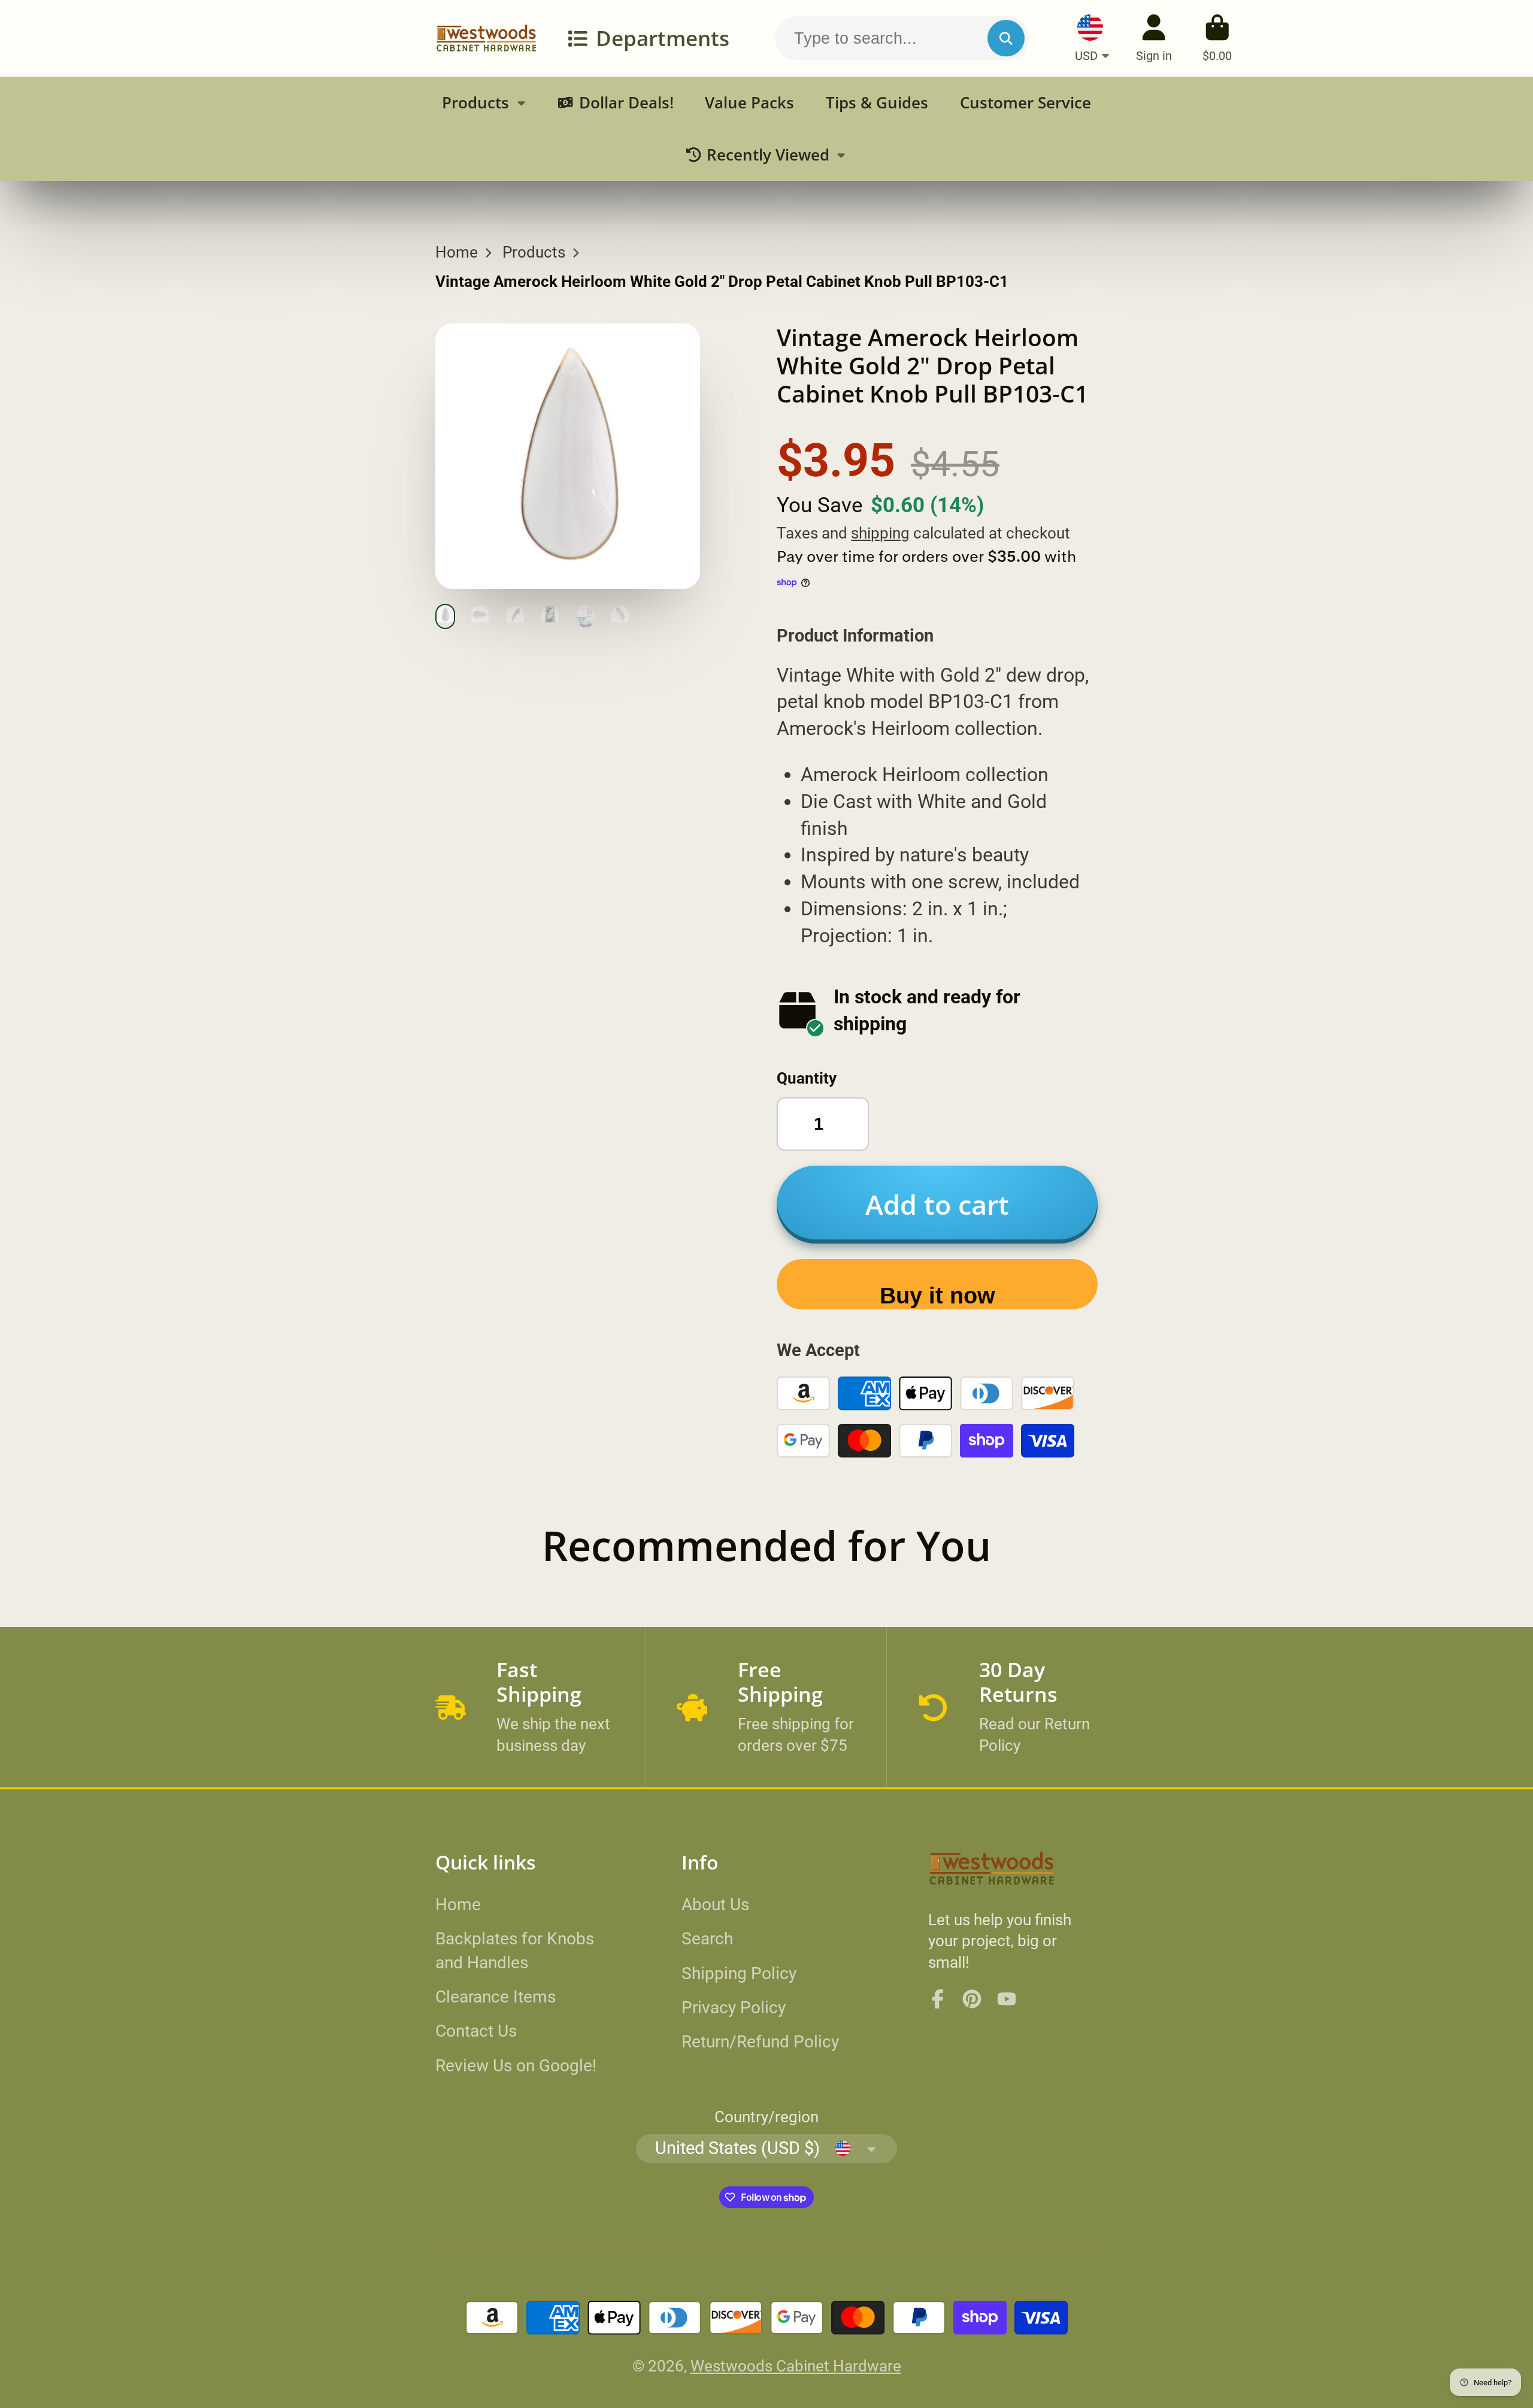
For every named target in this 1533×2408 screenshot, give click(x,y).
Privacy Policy (734, 2008)
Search (707, 1939)
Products (475, 103)
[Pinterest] (972, 1999)
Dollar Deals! (626, 103)
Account (1154, 38)
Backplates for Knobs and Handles (515, 1950)
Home (457, 252)
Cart (1217, 38)
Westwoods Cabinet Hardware (796, 2366)
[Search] (1006, 38)
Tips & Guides (877, 103)
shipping (880, 533)
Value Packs (749, 103)
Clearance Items (496, 1997)
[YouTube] (1007, 1999)
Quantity (807, 1078)
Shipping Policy (739, 1973)
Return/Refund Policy (760, 2042)
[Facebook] (938, 1999)
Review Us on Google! (516, 2066)
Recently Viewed (768, 155)
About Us (715, 1905)
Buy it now (937, 1295)
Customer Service (1025, 103)
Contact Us (476, 2031)
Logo (486, 38)
